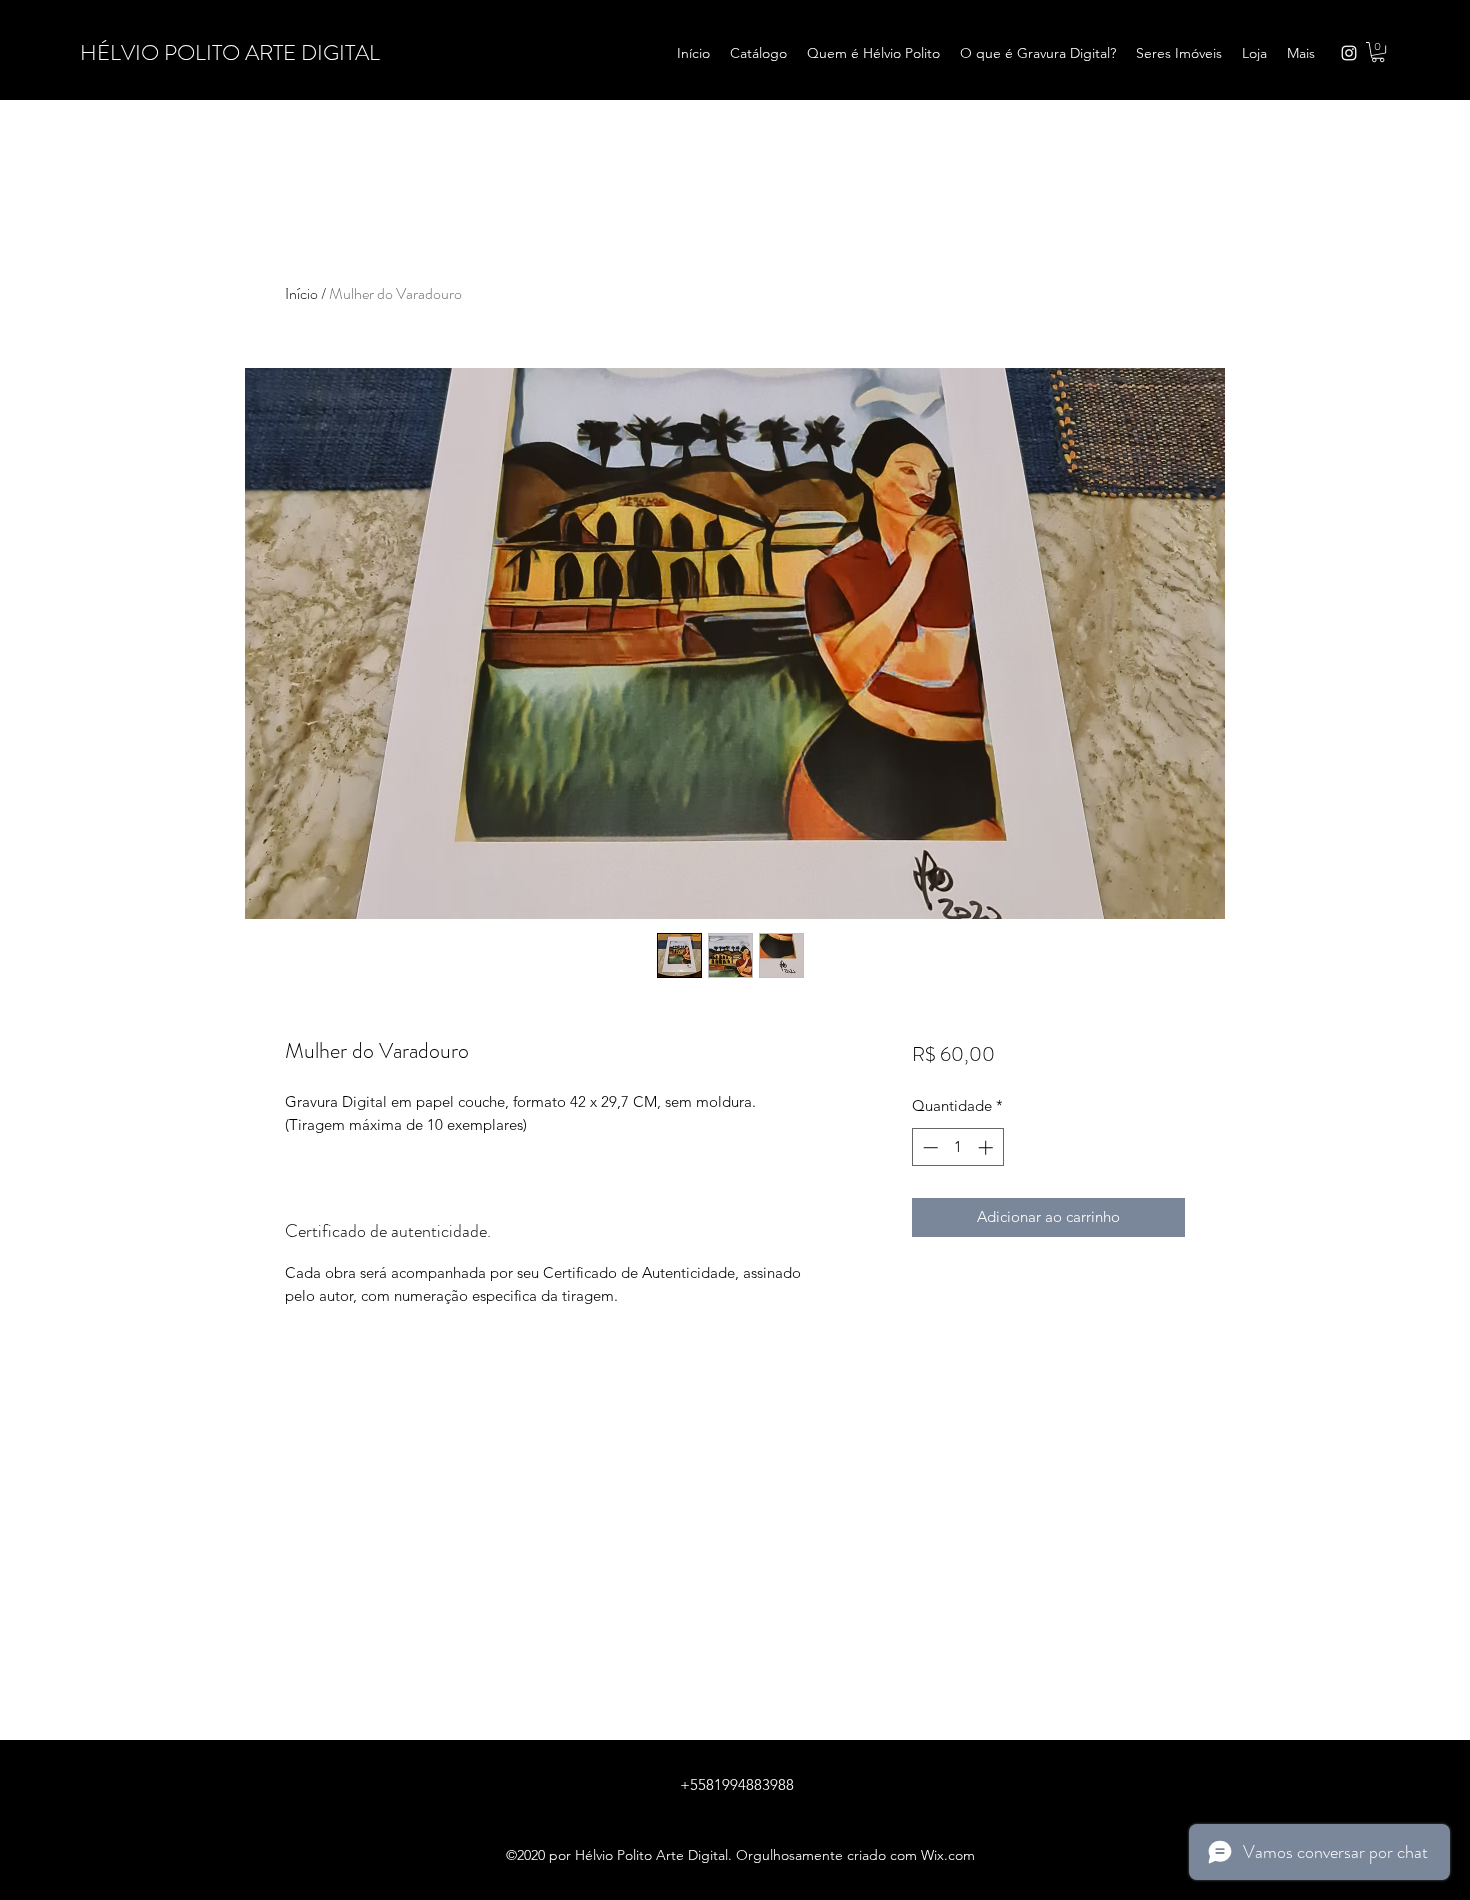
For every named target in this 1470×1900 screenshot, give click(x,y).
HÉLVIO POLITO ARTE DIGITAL (230, 52)
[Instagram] (1349, 53)
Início (301, 293)
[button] (1378, 52)
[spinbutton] (957, 1147)
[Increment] (987, 1147)
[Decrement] (928, 1147)
